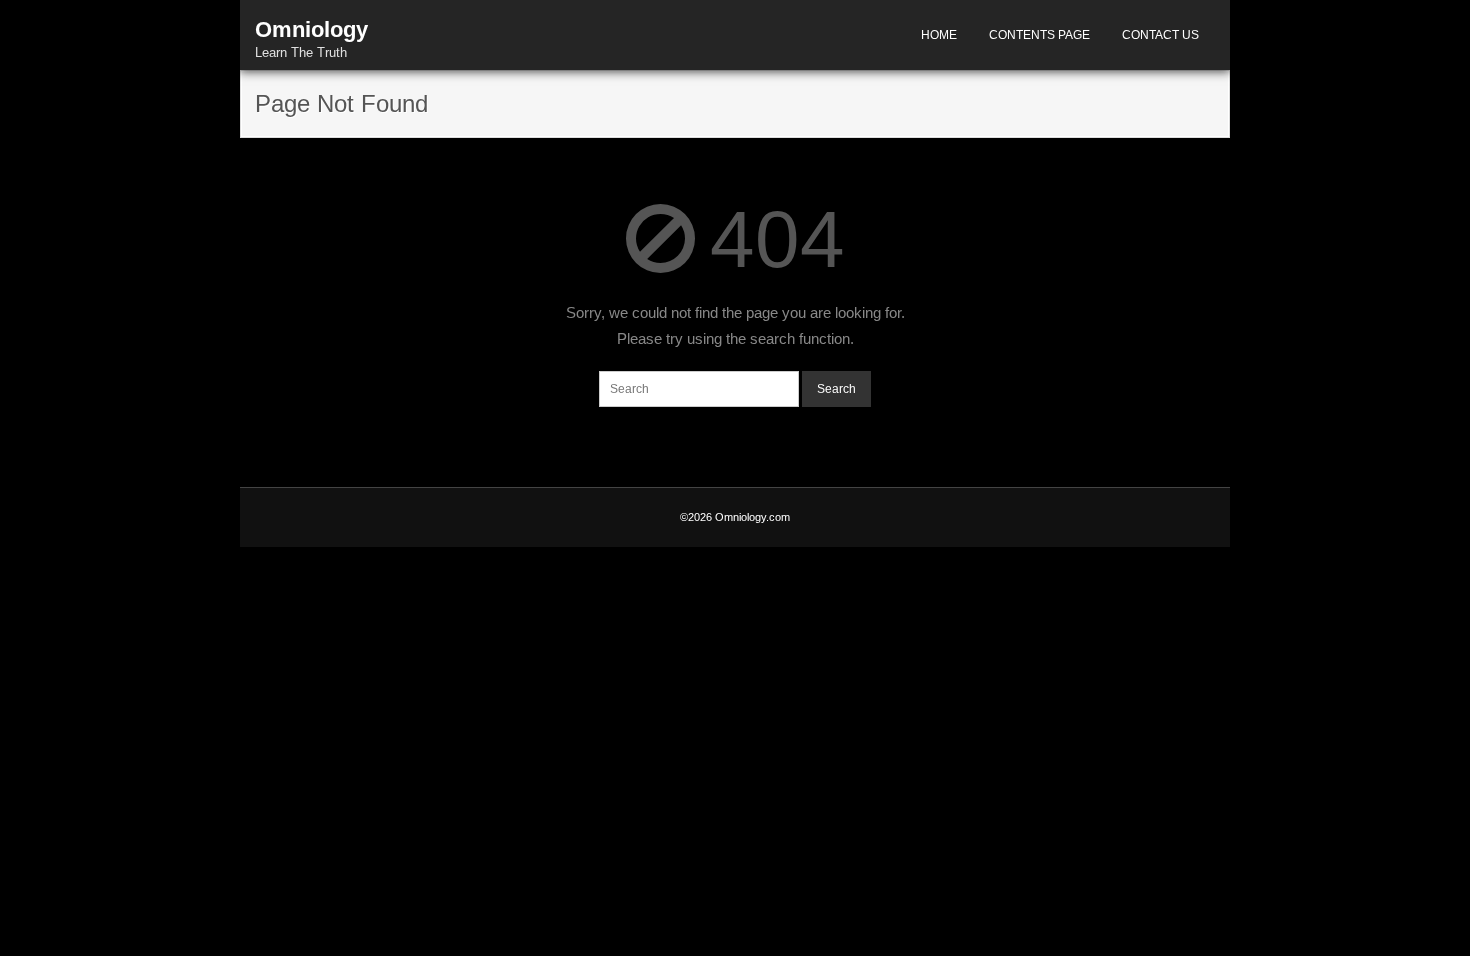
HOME (939, 35)
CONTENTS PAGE (1039, 35)
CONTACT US (1160, 35)
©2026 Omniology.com (735, 517)
